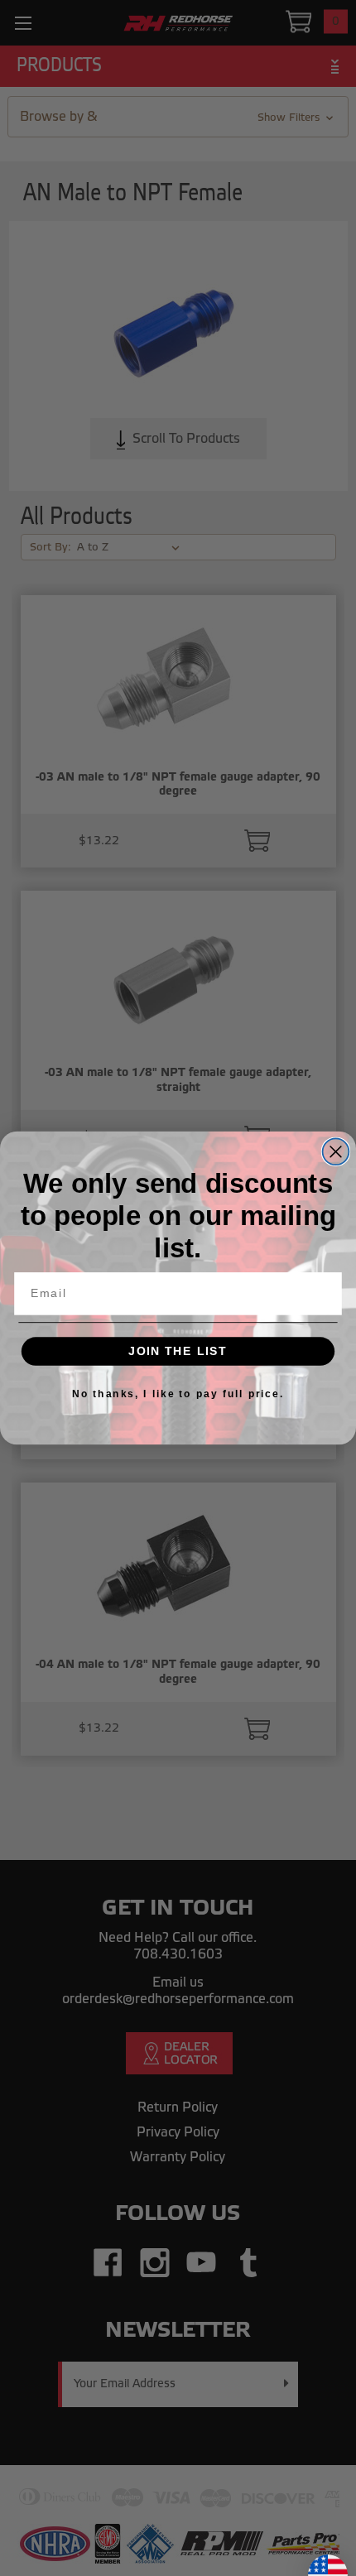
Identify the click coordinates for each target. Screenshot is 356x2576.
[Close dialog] (336, 1151)
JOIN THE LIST (178, 1351)
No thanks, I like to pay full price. (178, 1394)
